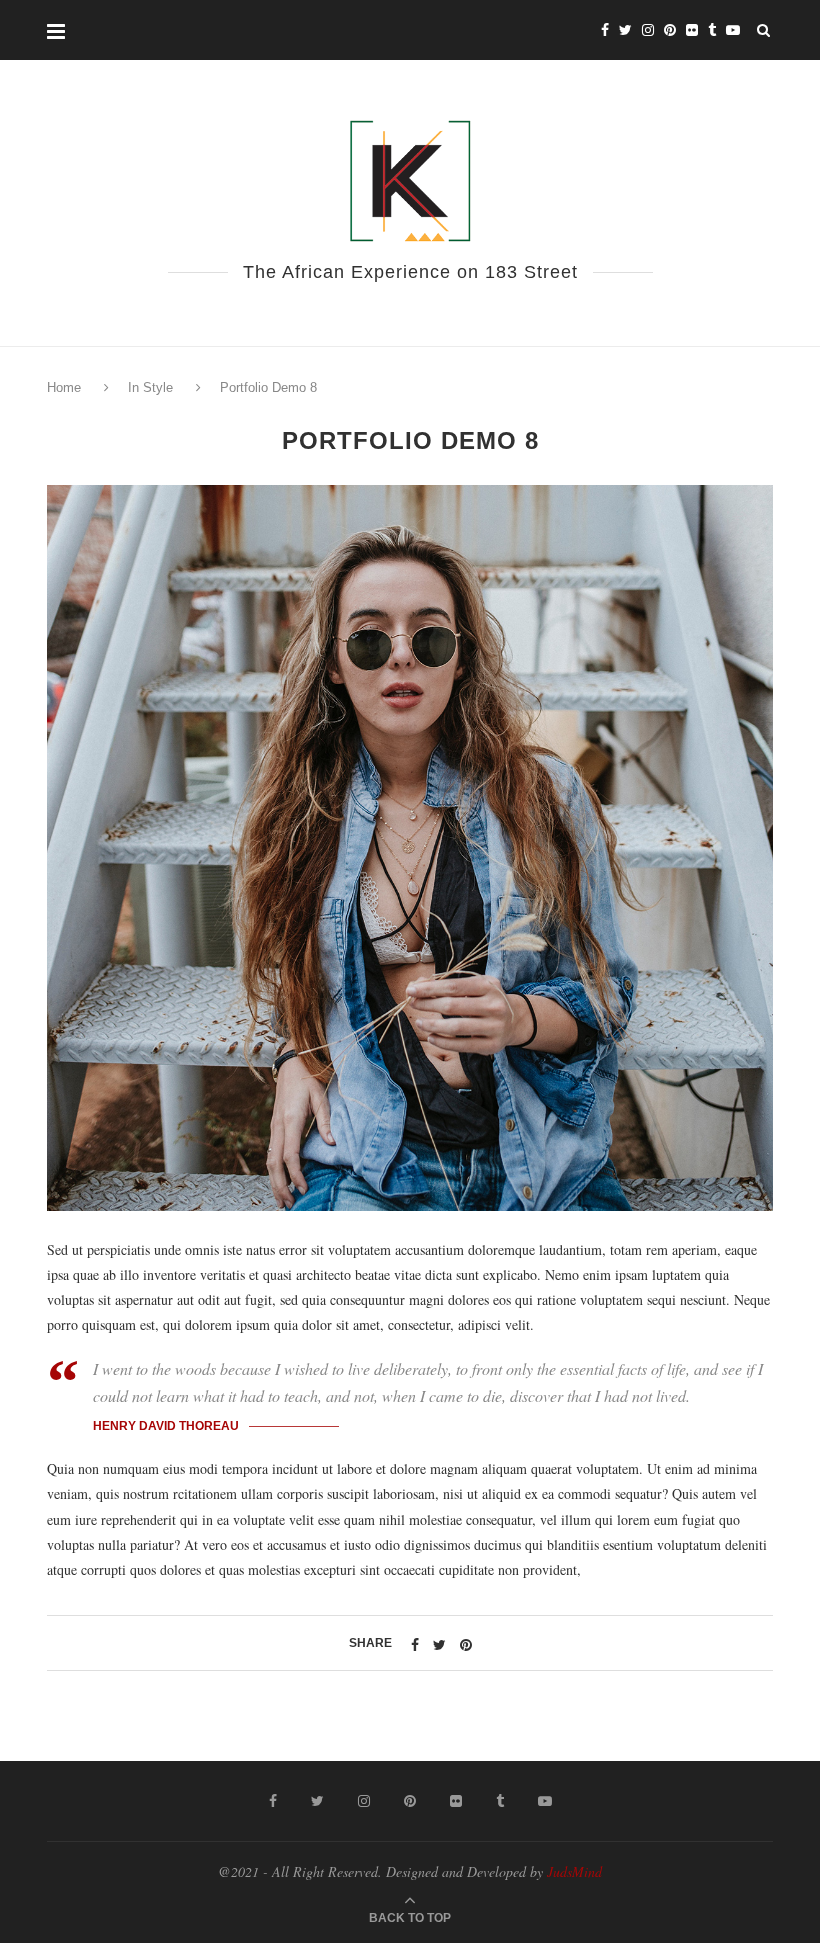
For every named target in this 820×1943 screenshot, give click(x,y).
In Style (150, 387)
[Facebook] (605, 30)
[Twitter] (625, 30)
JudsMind (574, 1871)
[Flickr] (692, 30)
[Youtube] (733, 30)
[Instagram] (648, 30)
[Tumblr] (712, 30)
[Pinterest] (670, 30)
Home (66, 387)
